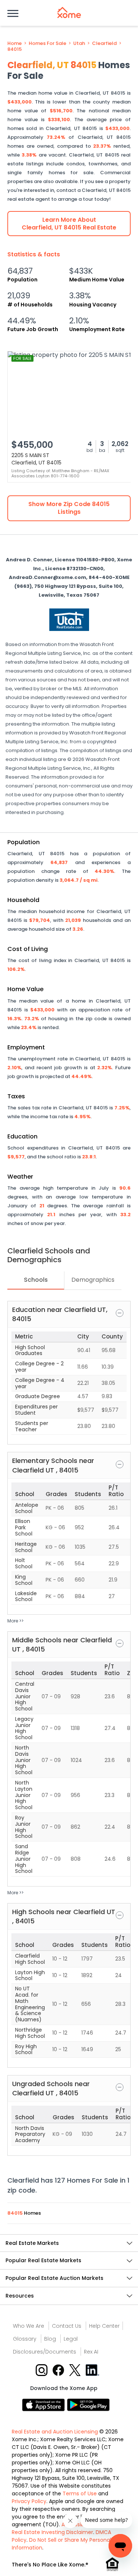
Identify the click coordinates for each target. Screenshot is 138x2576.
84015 (15, 49)
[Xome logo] (69, 13)
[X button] (76, 2370)
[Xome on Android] (88, 2405)
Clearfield (104, 43)
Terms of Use (80, 2493)
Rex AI (91, 2352)
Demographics (93, 1280)
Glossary (25, 2339)
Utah (79, 43)
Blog (50, 2339)
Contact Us (67, 2326)
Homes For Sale (47, 43)
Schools (36, 1280)
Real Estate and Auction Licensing (55, 2432)
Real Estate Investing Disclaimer (52, 2532)
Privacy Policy (29, 2501)
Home (15, 43)
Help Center (104, 2326)
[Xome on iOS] (45, 2405)
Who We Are (29, 2326)
